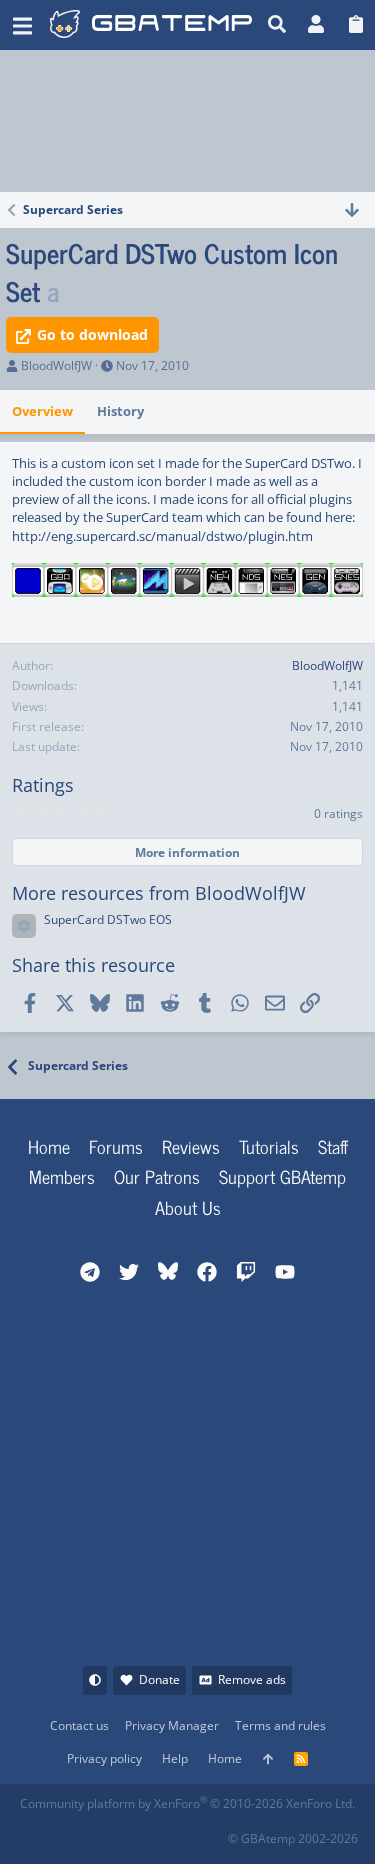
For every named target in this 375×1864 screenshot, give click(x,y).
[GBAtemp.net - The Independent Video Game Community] (153, 25)
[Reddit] (79, 1832)
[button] (22, 25)
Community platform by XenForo (187, 1803)
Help (175, 1758)
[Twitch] (123, 1832)
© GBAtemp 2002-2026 (293, 1838)
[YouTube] (211, 1832)
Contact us (79, 1725)
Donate (159, 1679)
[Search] (277, 25)
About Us (188, 1207)
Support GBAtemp (282, 1176)
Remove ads (252, 1679)
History (120, 411)
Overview (42, 411)
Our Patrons (157, 1176)
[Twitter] (167, 1832)
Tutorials (269, 1146)
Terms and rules (280, 1725)
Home (49, 1146)
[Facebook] (35, 1832)
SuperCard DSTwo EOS (108, 919)
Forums (116, 1146)
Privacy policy (104, 1758)
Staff (333, 1146)
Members (62, 1176)
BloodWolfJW (56, 365)
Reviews (191, 1146)
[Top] (268, 1759)
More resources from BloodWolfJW (159, 893)
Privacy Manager (172, 1725)
